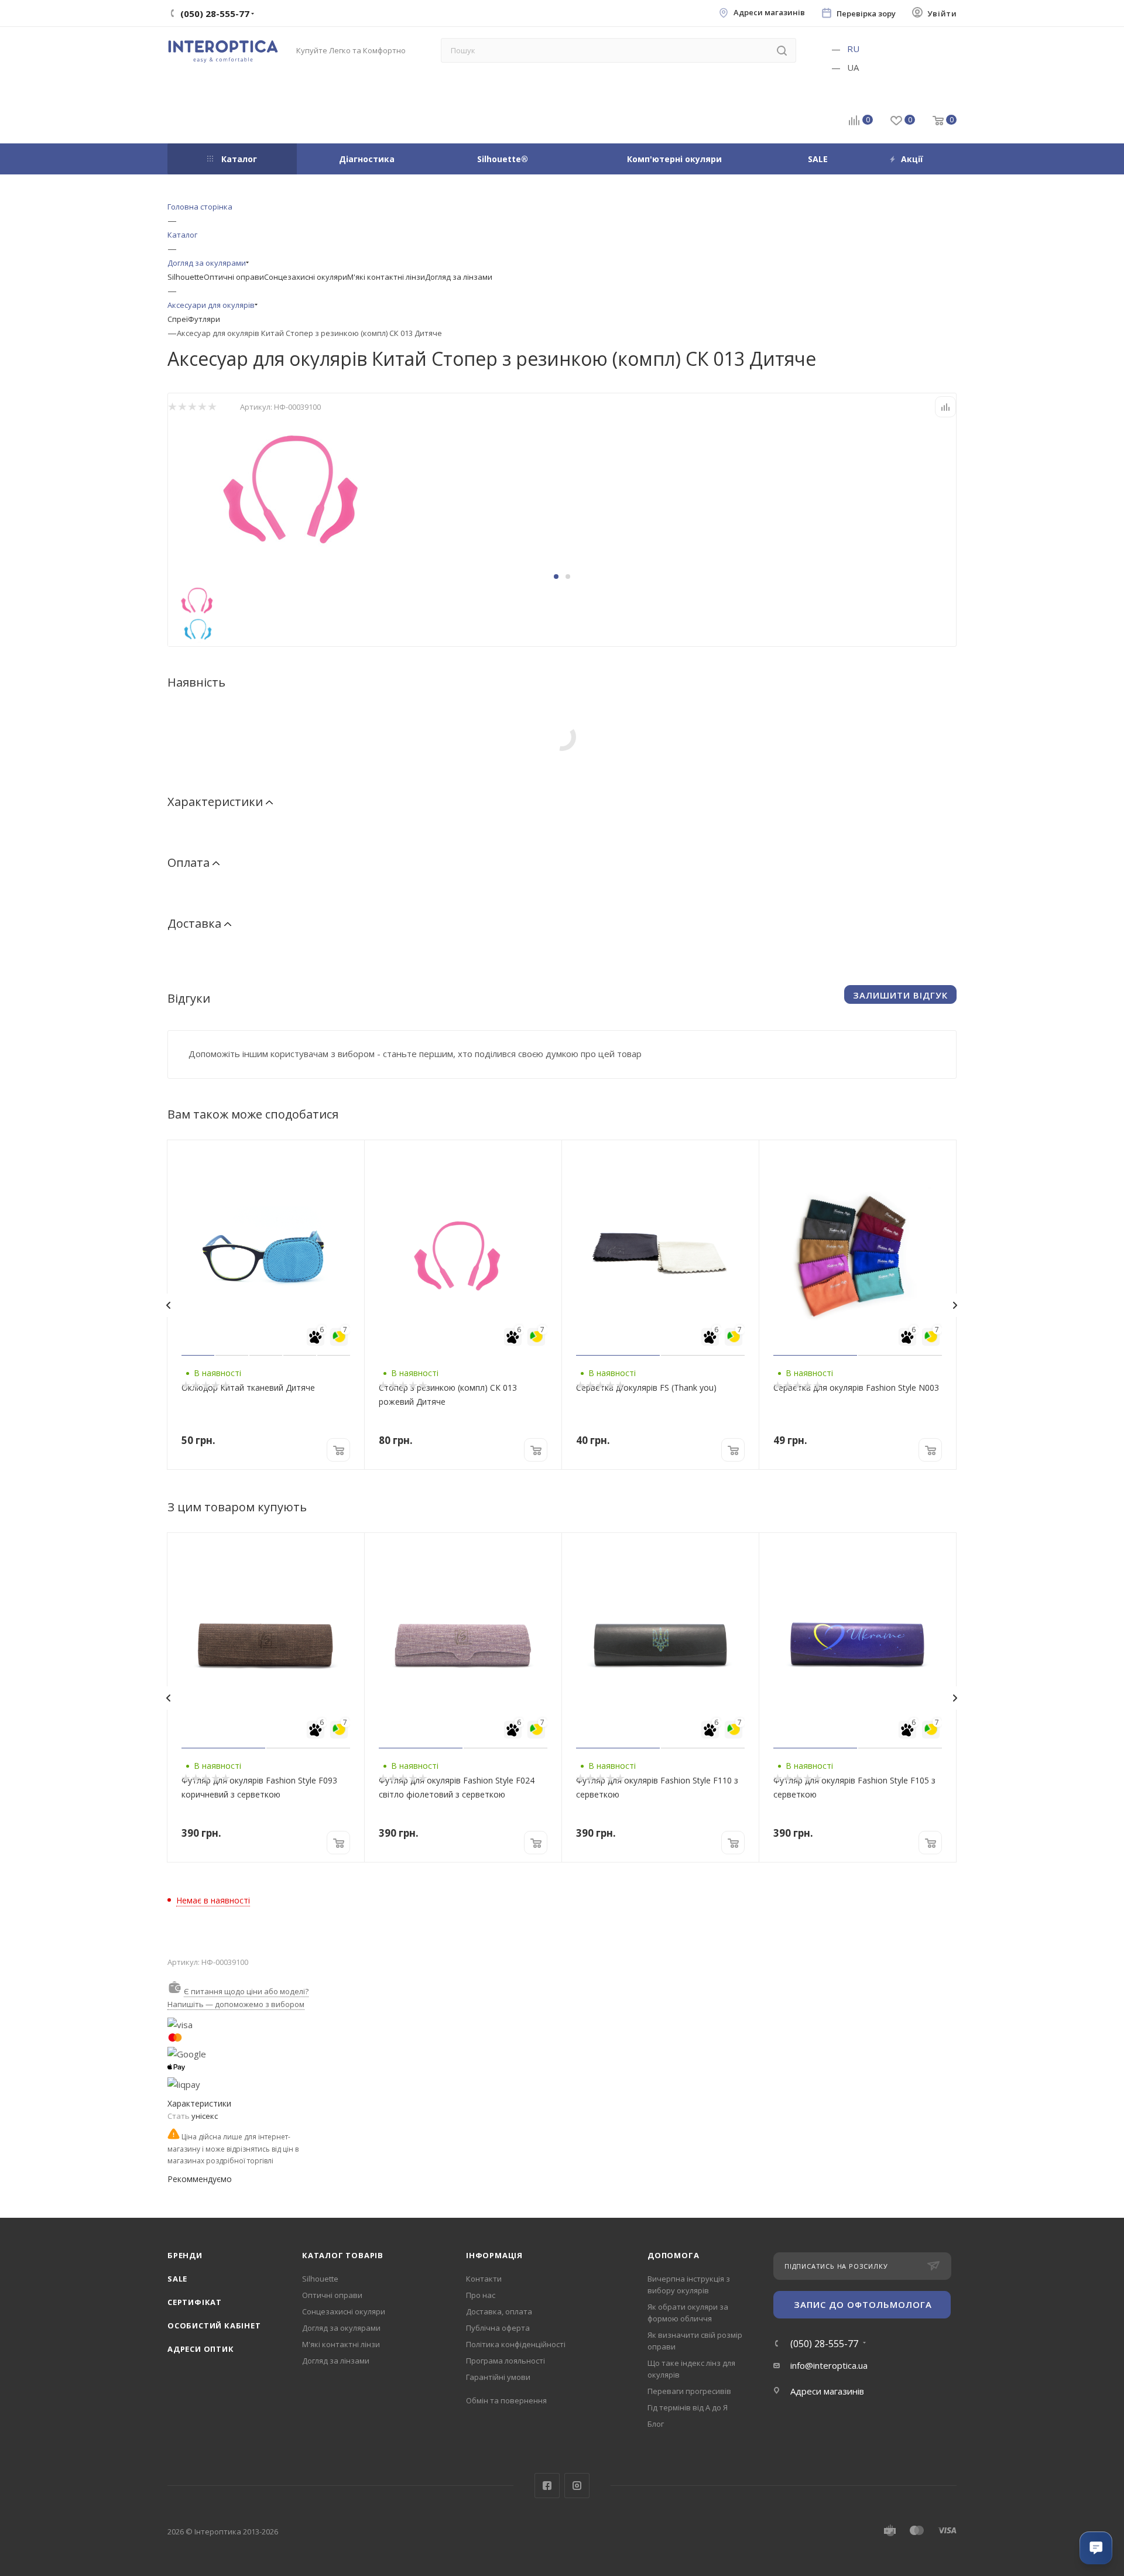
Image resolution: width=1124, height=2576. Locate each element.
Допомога (673, 2255)
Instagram (577, 2486)
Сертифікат (195, 2302)
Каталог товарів (343, 2255)
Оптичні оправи (234, 277)
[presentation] (168, 1305)
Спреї (178, 319)
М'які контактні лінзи (386, 277)
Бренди (185, 2255)
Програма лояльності (506, 2361)
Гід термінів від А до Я (688, 2407)
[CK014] (300, 485)
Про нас (481, 2295)
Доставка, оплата (499, 2311)
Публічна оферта (498, 2328)
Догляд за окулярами (341, 2328)
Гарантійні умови (498, 2377)
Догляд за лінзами (459, 277)
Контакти (484, 2279)
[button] (556, 577)
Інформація (494, 2255)
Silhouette (186, 277)
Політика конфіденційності (516, 2344)
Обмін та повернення (506, 2400)
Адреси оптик (201, 2349)
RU (853, 49)
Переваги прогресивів (689, 2391)
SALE (177, 2279)
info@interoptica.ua (829, 2365)
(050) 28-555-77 (824, 2344)
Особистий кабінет (214, 2325)
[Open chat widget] (1096, 2548)
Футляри (204, 319)
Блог (656, 2424)
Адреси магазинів (769, 13)
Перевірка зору (866, 14)
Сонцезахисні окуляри (306, 277)
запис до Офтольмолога (863, 2304)
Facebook (547, 2486)
